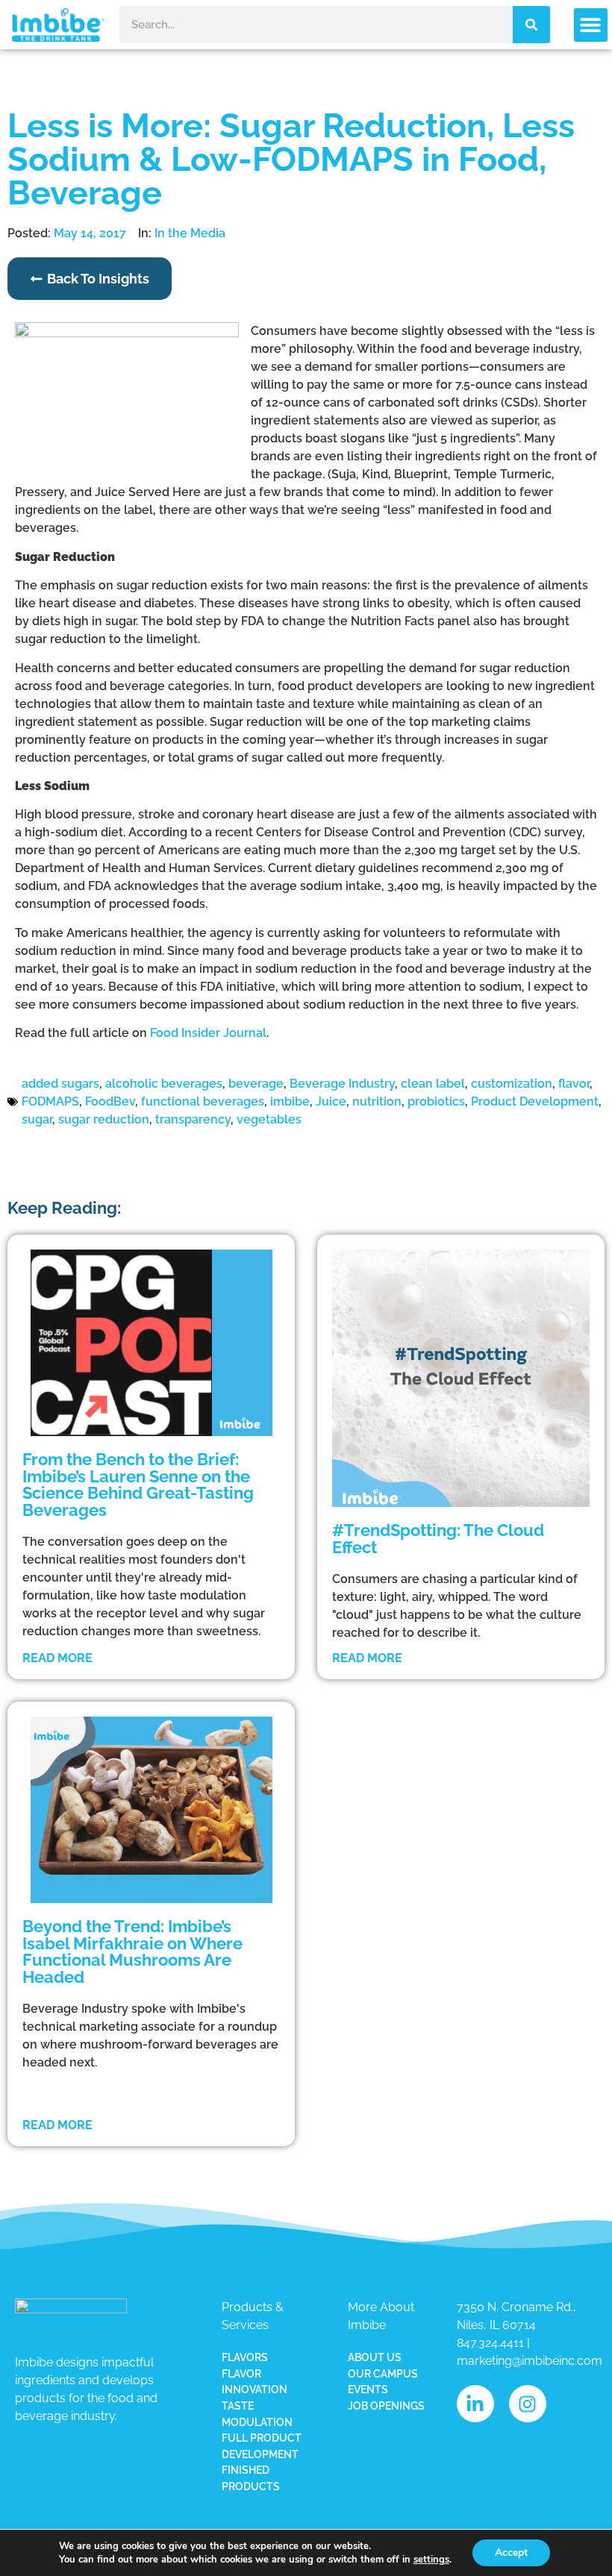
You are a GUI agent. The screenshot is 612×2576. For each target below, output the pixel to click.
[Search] (531, 25)
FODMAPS (50, 1101)
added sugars (60, 1084)
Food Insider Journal (208, 1033)
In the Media (190, 233)
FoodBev (110, 1101)
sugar (37, 1119)
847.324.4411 (490, 2343)
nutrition (377, 1101)
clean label (433, 1084)
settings (431, 2560)
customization (512, 1084)
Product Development (535, 1101)
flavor (574, 1084)
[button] (591, 25)
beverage (256, 1084)
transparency (193, 1119)
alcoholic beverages (164, 1084)
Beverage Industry (342, 1084)
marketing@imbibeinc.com (530, 2361)
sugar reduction (104, 1119)
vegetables (269, 1119)
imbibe (290, 1101)
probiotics (436, 1101)
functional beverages (203, 1101)
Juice (331, 1101)
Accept (511, 2553)
